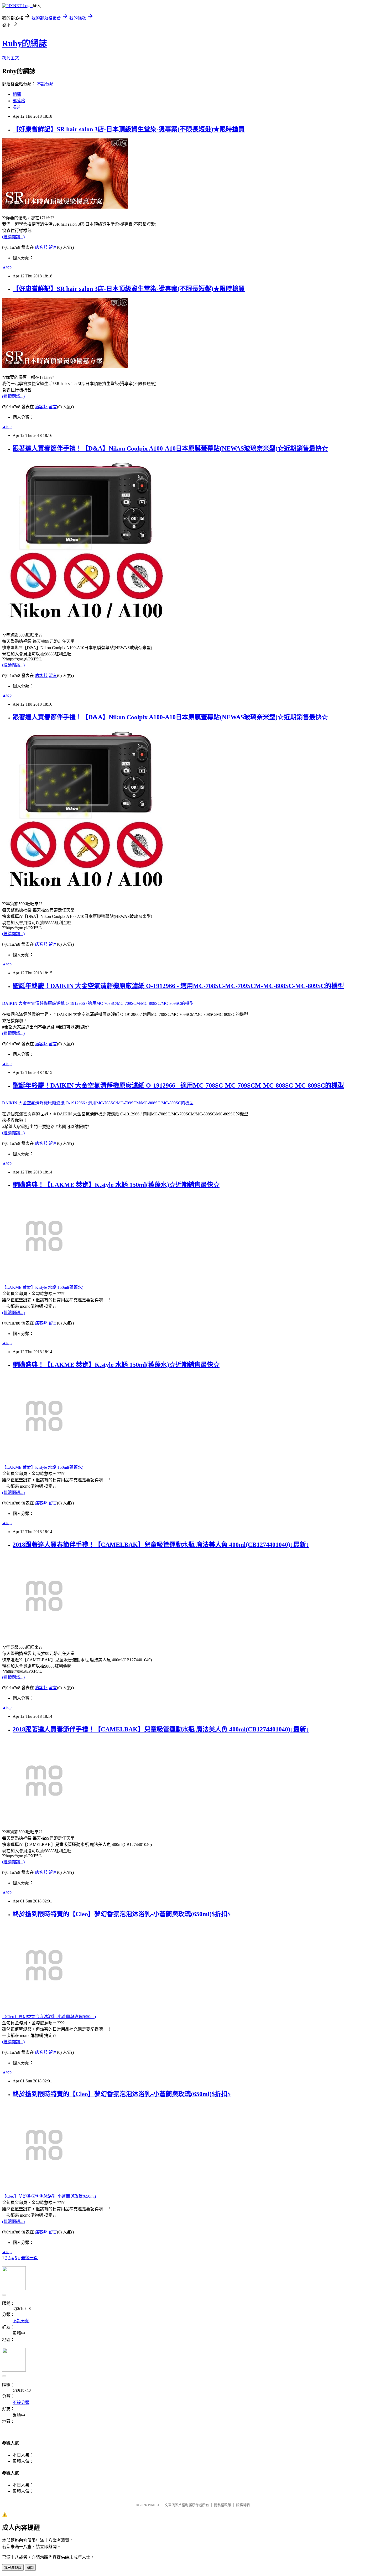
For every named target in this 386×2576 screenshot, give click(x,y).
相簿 (17, 94)
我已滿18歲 (13, 2568)
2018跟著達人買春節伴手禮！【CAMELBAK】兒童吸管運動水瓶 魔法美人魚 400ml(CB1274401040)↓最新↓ (161, 1545)
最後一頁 (29, 2258)
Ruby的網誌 (25, 43)
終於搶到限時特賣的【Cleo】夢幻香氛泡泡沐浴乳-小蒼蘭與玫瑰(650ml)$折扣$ (122, 1914)
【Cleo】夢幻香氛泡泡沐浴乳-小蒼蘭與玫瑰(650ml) (49, 2017)
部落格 (19, 101)
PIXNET (154, 2505)
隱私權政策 (223, 2505)
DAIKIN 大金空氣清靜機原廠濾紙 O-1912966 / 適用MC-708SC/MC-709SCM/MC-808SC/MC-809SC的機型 (98, 1003)
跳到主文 (11, 58)
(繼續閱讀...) (13, 237)
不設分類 (45, 84)
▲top (7, 267)
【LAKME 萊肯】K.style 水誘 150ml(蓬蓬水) (43, 1287)
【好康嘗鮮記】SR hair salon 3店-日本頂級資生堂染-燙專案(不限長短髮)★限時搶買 (129, 129)
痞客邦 (41, 247)
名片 (17, 107)
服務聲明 (243, 2505)
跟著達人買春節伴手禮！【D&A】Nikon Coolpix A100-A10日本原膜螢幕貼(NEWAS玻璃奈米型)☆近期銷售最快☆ (170, 448)
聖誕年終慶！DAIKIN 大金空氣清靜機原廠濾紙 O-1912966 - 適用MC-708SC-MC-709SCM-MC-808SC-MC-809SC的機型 (178, 986)
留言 (53, 247)
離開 (30, 2568)
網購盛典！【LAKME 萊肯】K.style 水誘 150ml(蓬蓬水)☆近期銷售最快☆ (116, 1185)
